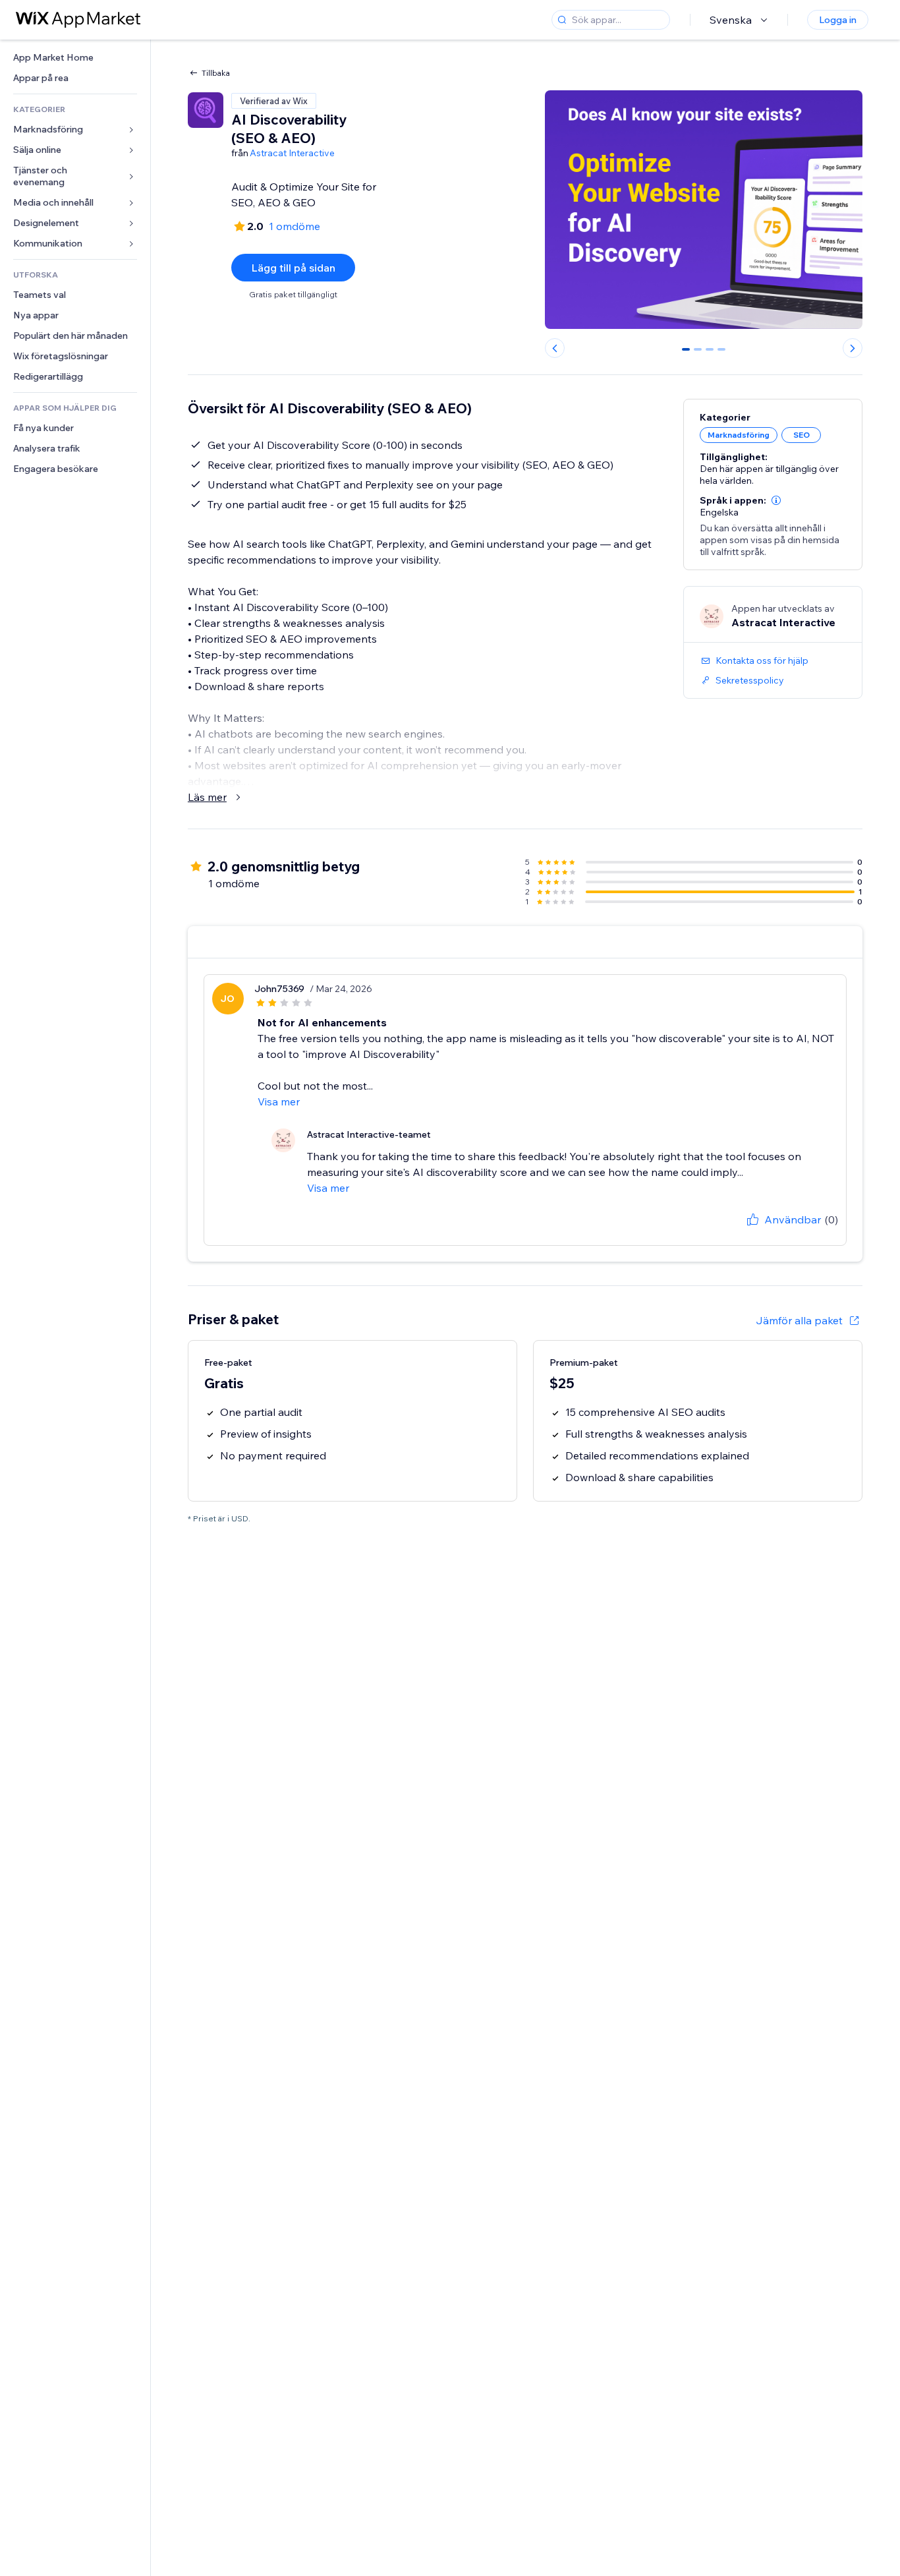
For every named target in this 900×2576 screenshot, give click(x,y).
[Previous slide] (555, 348)
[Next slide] (853, 348)
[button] (776, 500)
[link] (75, 58)
